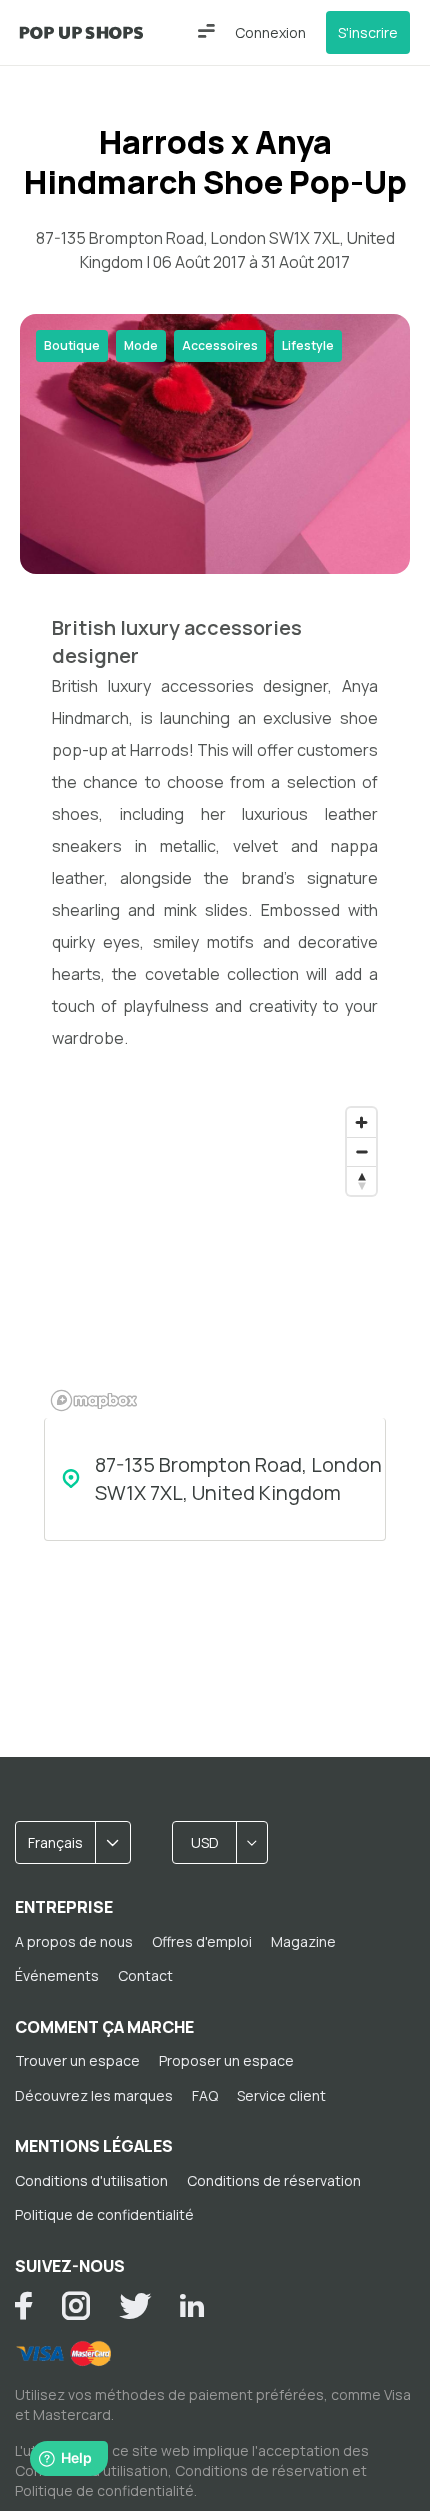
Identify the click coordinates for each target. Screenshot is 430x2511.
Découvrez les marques (94, 2095)
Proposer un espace (226, 2060)
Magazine (303, 1941)
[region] (215, 1258)
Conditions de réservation (274, 2180)
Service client (281, 2095)
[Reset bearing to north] (361, 1180)
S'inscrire (368, 32)
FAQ (205, 2095)
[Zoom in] (361, 1122)
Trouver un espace (77, 2060)
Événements (57, 1975)
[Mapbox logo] (94, 1400)
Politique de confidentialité (104, 2214)
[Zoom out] (361, 1151)
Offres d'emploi (202, 1941)
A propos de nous (74, 1941)
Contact (145, 1975)
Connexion (270, 32)
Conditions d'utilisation (91, 2180)
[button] (206, 31)
